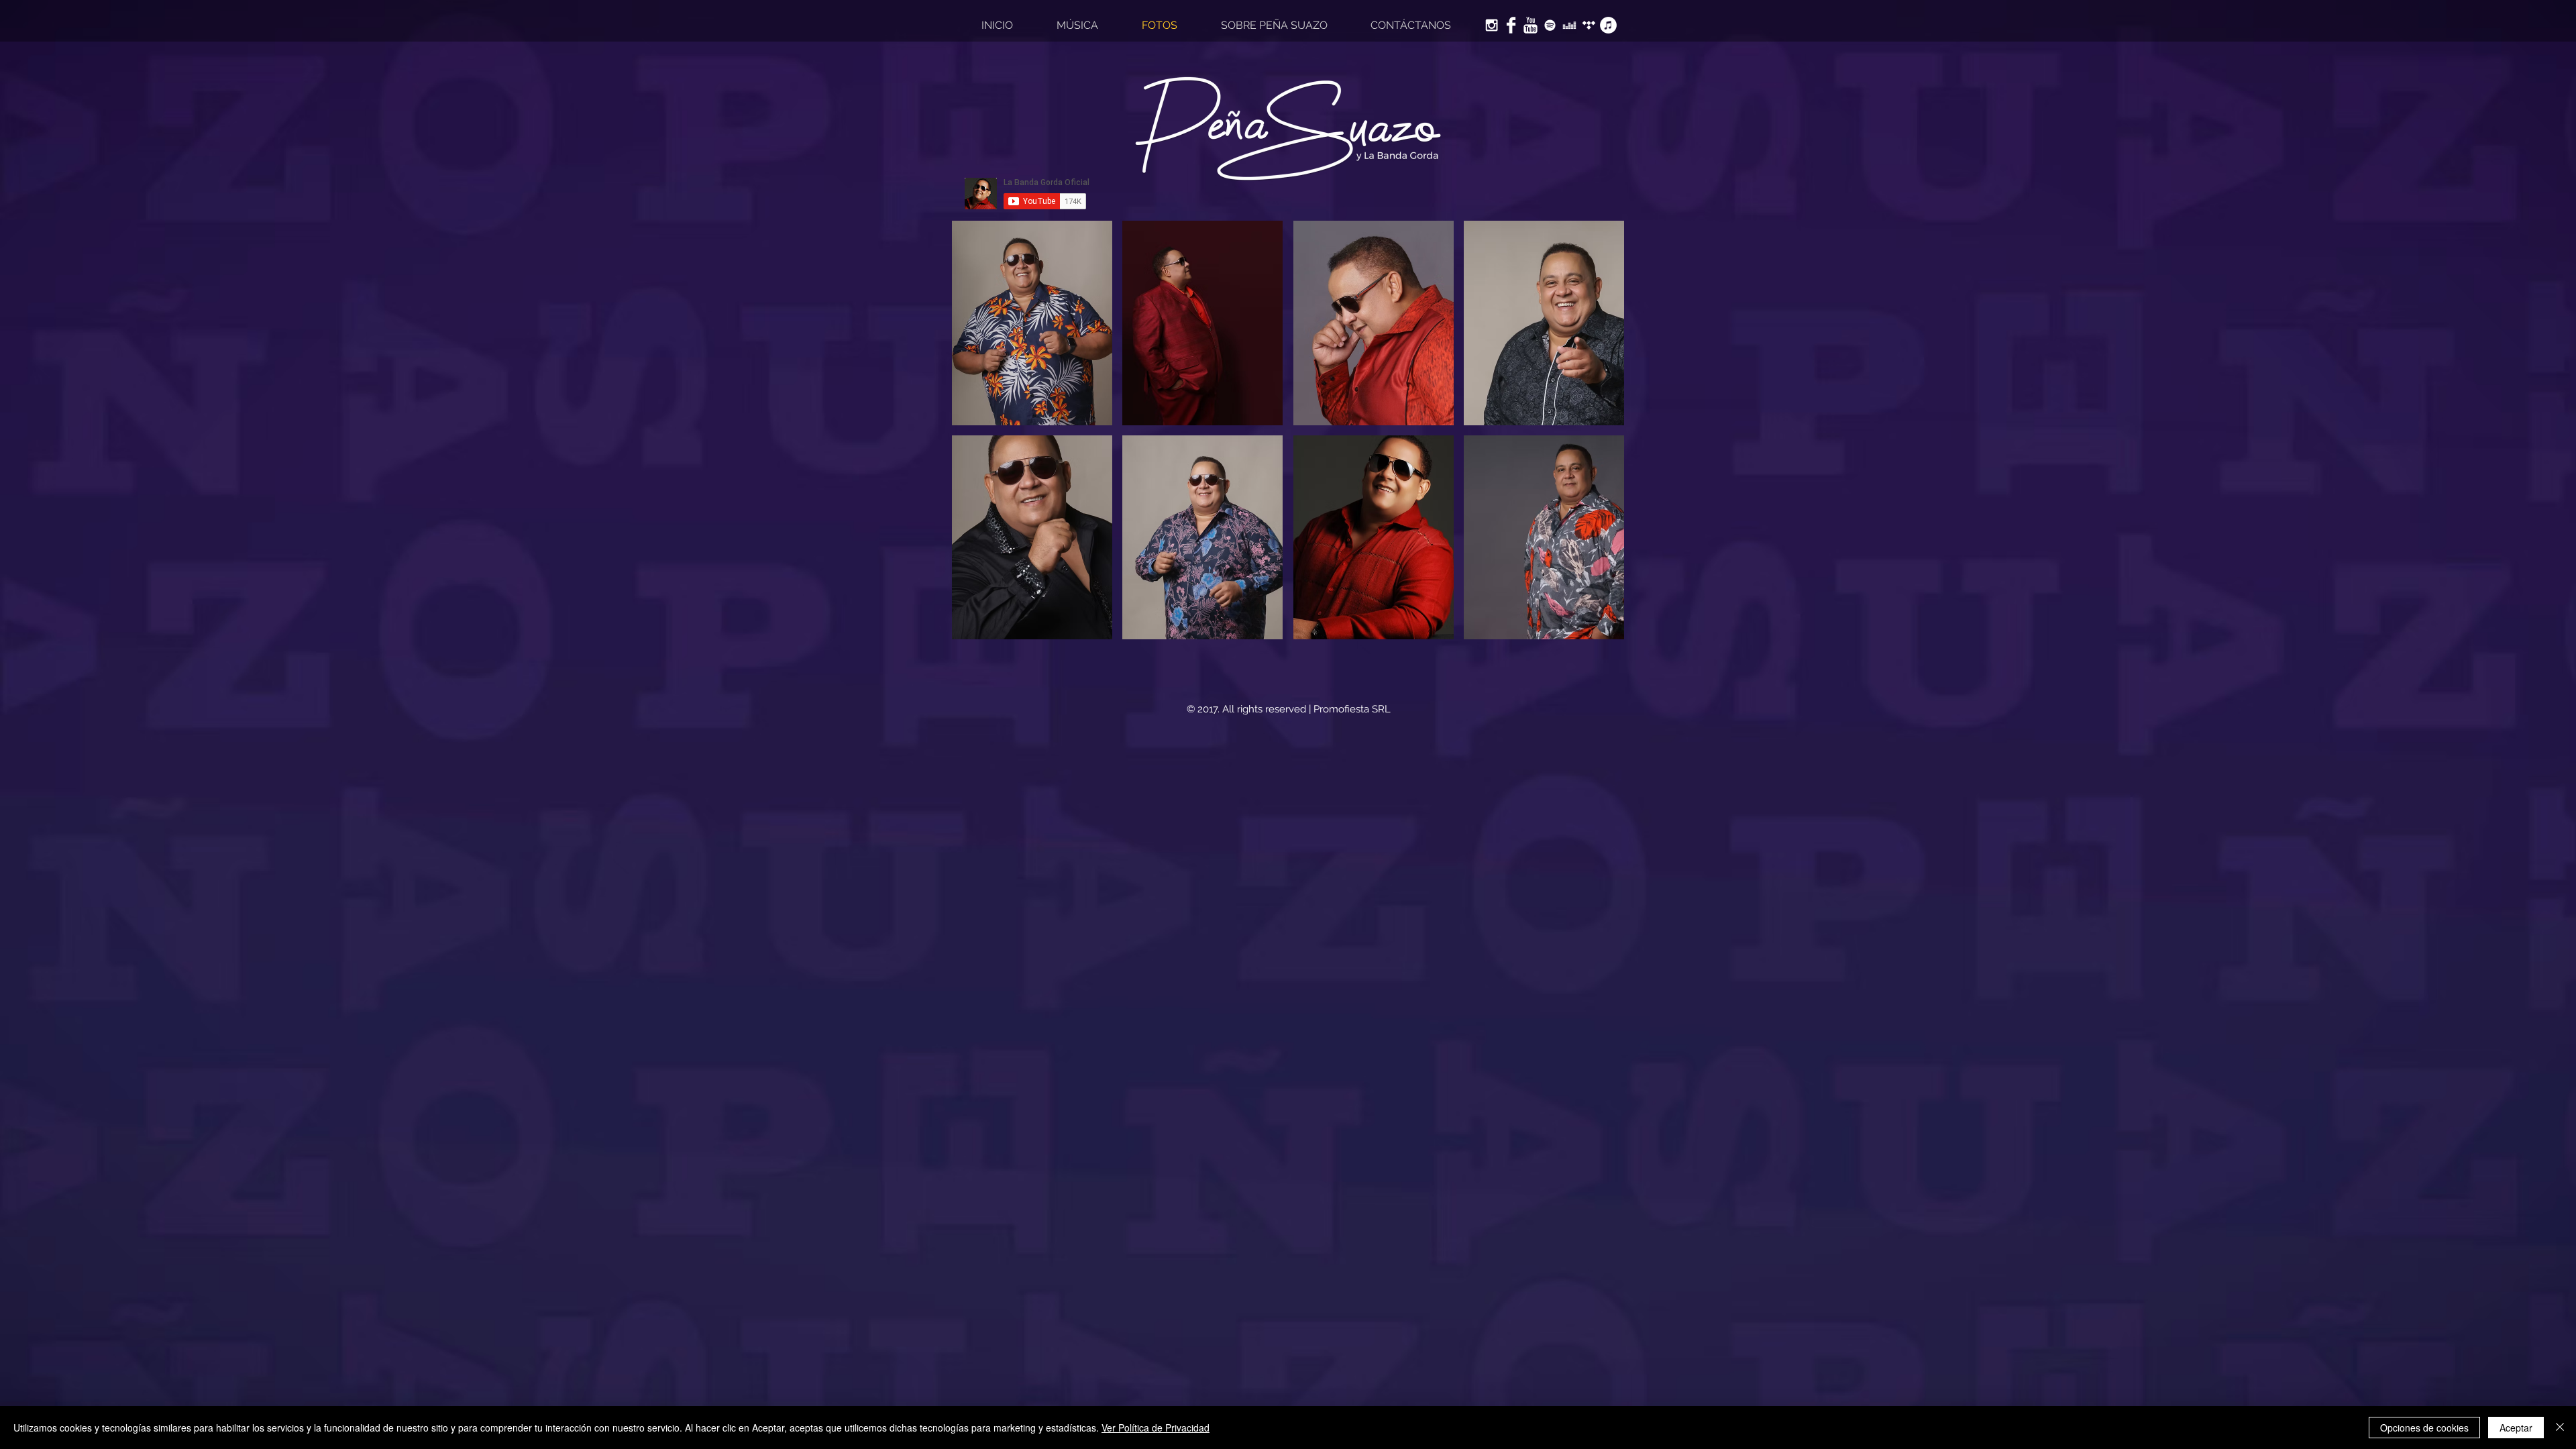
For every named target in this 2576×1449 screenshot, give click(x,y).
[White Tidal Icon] (1589, 25)
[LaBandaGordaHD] (1531, 25)
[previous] (976, 437)
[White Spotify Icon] (1550, 25)
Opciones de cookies (2424, 1428)
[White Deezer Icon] (1569, 25)
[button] (1032, 323)
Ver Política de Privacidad (1156, 1428)
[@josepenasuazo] (1492, 25)
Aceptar (2516, 1428)
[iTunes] (1608, 25)
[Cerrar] (2560, 1428)
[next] (1600, 437)
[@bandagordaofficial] (1511, 25)
